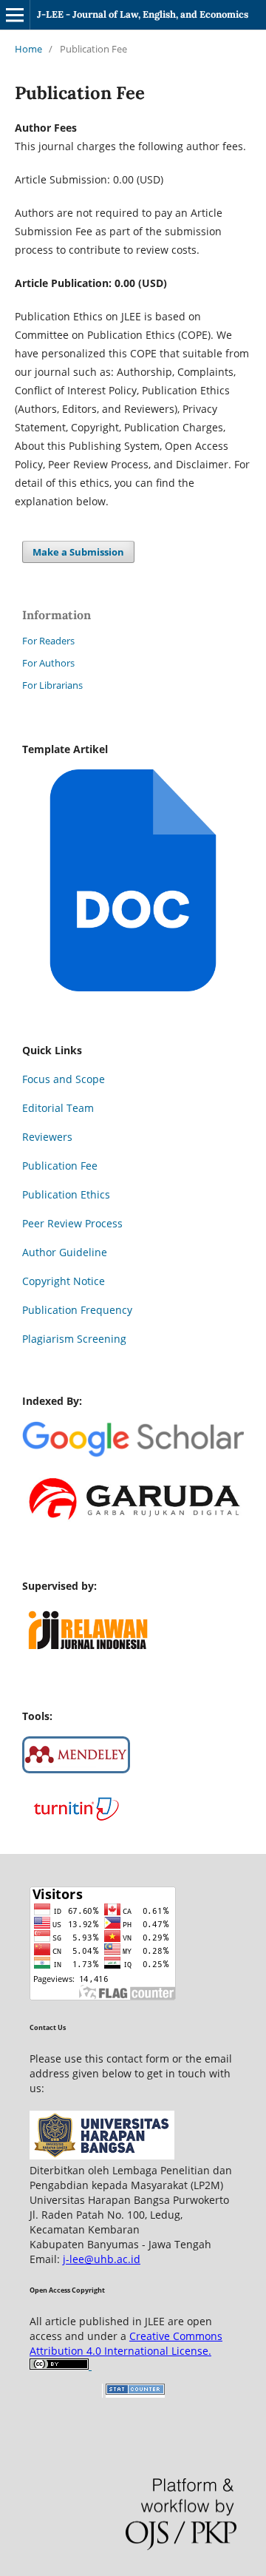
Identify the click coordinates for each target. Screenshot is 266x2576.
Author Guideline (65, 1252)
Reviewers (47, 1137)
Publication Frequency (77, 1310)
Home (28, 49)
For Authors (48, 663)
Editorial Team (58, 1108)
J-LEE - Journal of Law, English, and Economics (143, 14)
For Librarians (52, 685)
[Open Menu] (15, 15)
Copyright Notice (64, 1281)
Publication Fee (60, 1166)
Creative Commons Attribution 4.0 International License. (126, 2343)
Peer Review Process (72, 1223)
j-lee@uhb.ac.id (102, 2259)
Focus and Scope (64, 1079)
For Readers (48, 641)
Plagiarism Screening (74, 1339)
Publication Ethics (66, 1194)
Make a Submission (78, 552)
